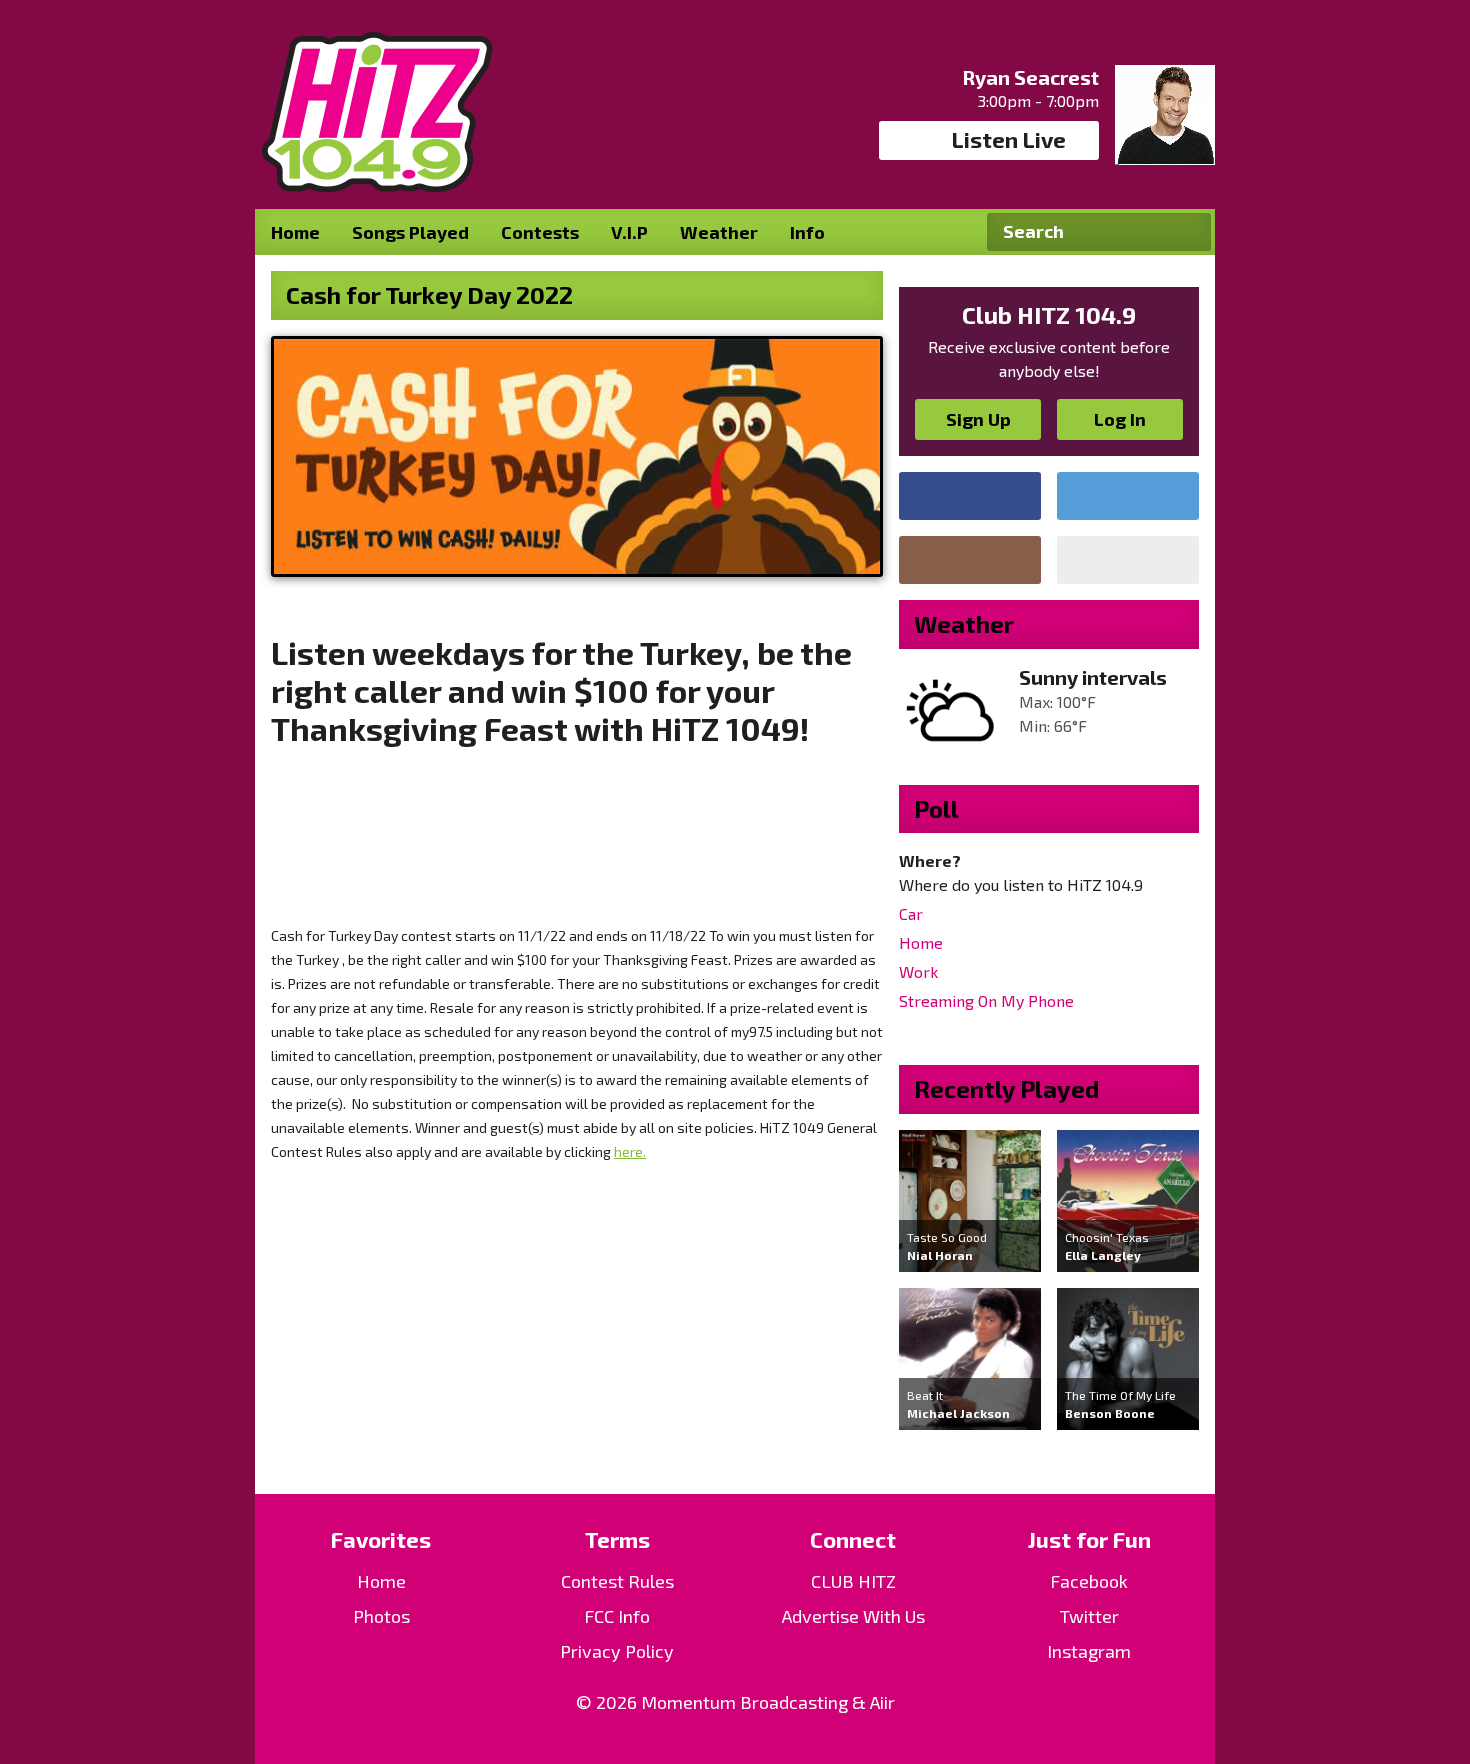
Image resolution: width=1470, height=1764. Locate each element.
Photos (381, 1616)
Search (1188, 232)
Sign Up (978, 419)
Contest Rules (617, 1581)
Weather (719, 232)
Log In (1120, 419)
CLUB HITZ (853, 1581)
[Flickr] (1128, 560)
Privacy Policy (617, 1651)
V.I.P (629, 232)
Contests (540, 232)
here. (630, 1151)
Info (807, 232)
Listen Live (1009, 139)
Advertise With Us (853, 1616)
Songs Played (410, 232)
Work (918, 971)
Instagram (1089, 1651)
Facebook (1089, 1581)
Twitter (1089, 1616)
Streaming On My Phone (986, 1000)
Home (295, 232)
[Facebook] (970, 496)
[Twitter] (1128, 496)
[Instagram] (970, 560)
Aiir (882, 1702)
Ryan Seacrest (1030, 77)
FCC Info (617, 1616)
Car (911, 913)
